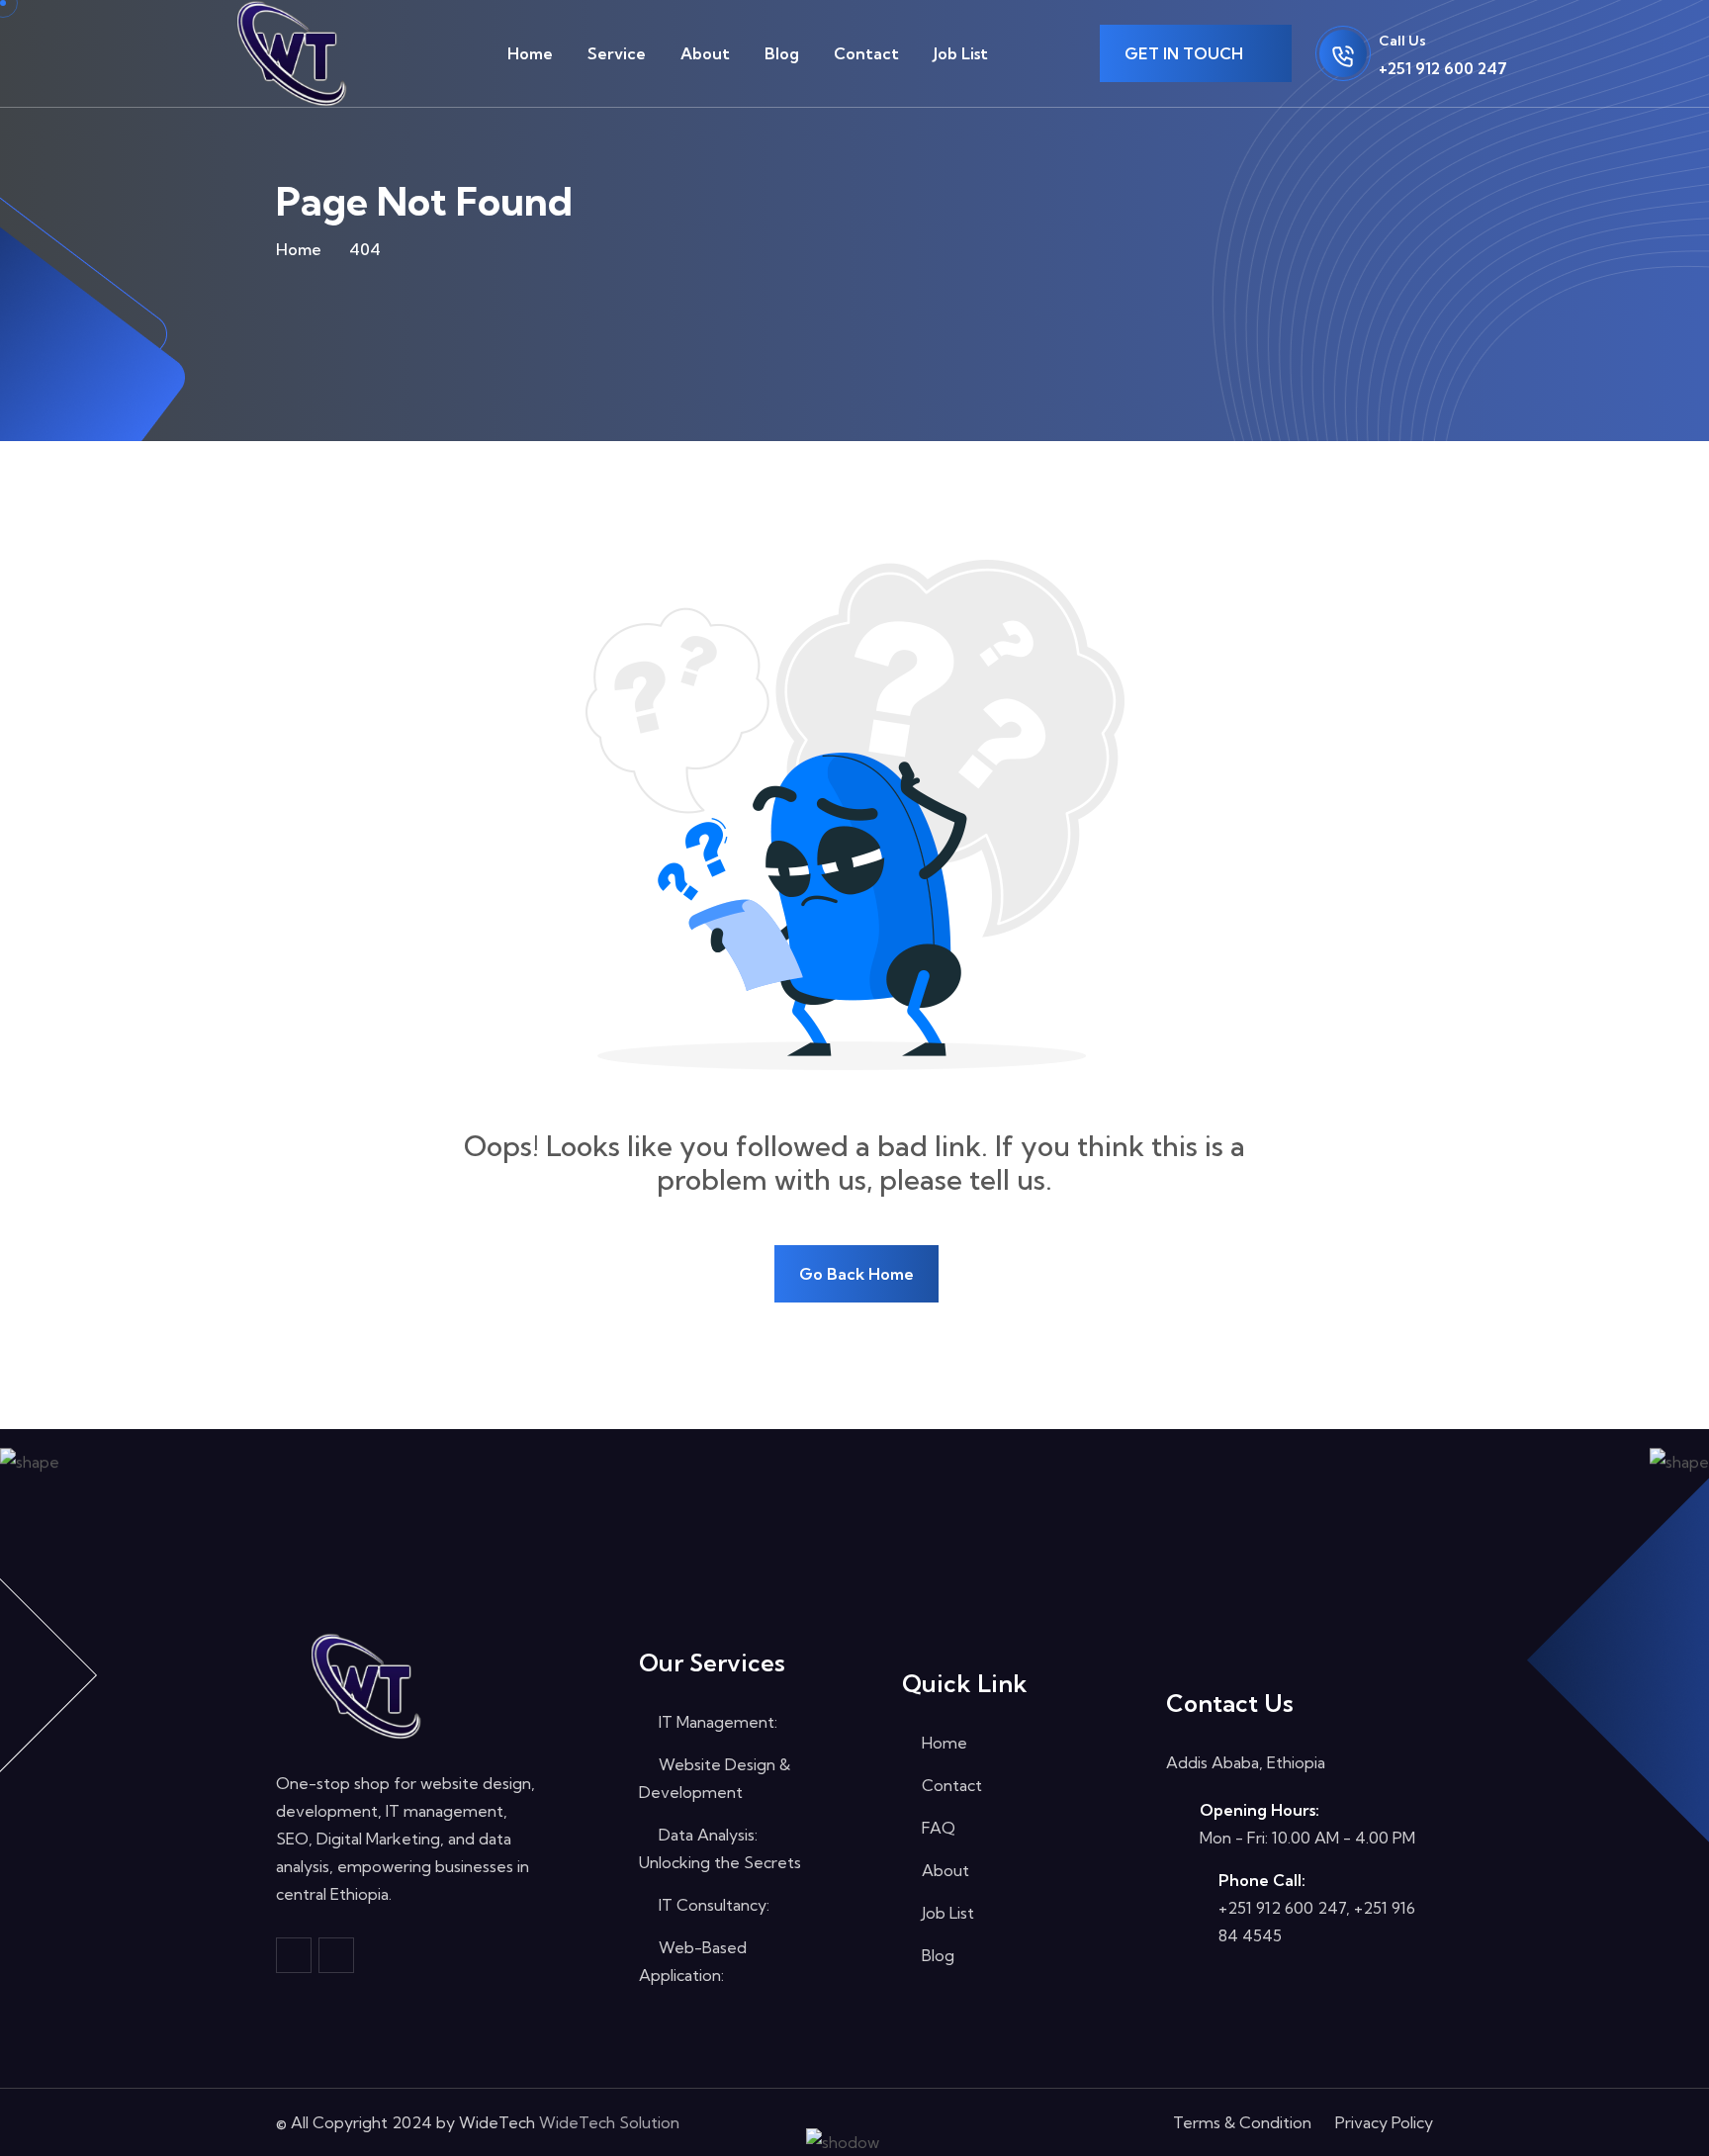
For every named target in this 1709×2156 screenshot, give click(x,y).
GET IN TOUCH (1186, 53)
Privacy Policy (1384, 2122)
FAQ (937, 1828)
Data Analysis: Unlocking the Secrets (720, 1848)
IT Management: (716, 1722)
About (705, 53)
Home (530, 53)
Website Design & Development (715, 1778)
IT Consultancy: (712, 1905)
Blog (782, 53)
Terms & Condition (1242, 2122)
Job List (961, 53)
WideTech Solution (609, 2122)
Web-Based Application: (693, 1961)
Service (617, 53)
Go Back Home (856, 1274)
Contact (866, 53)
